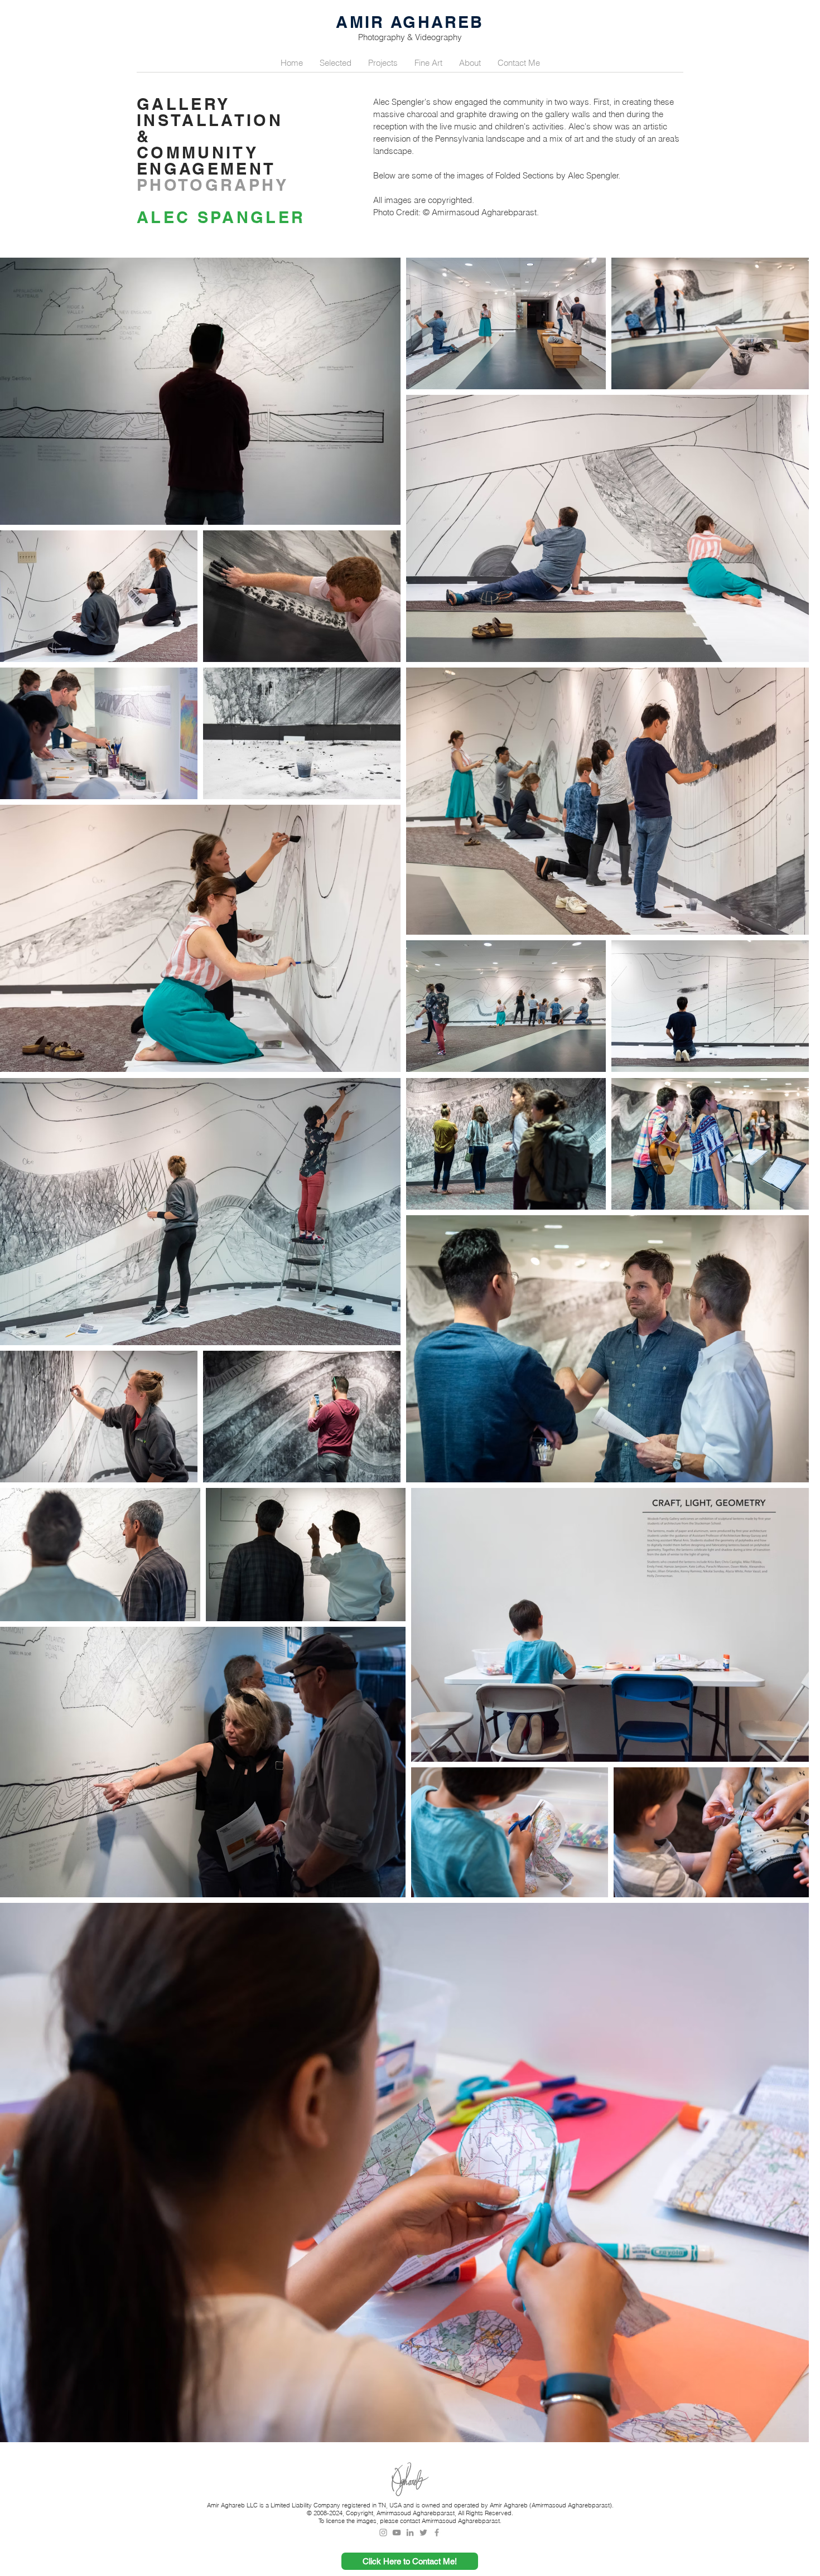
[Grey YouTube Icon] (397, 2532)
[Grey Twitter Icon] (423, 2532)
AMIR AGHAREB (410, 22)
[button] (336, 63)
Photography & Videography (410, 37)
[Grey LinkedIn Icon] (410, 2532)
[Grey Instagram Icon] (383, 2532)
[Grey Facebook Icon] (437, 2532)
